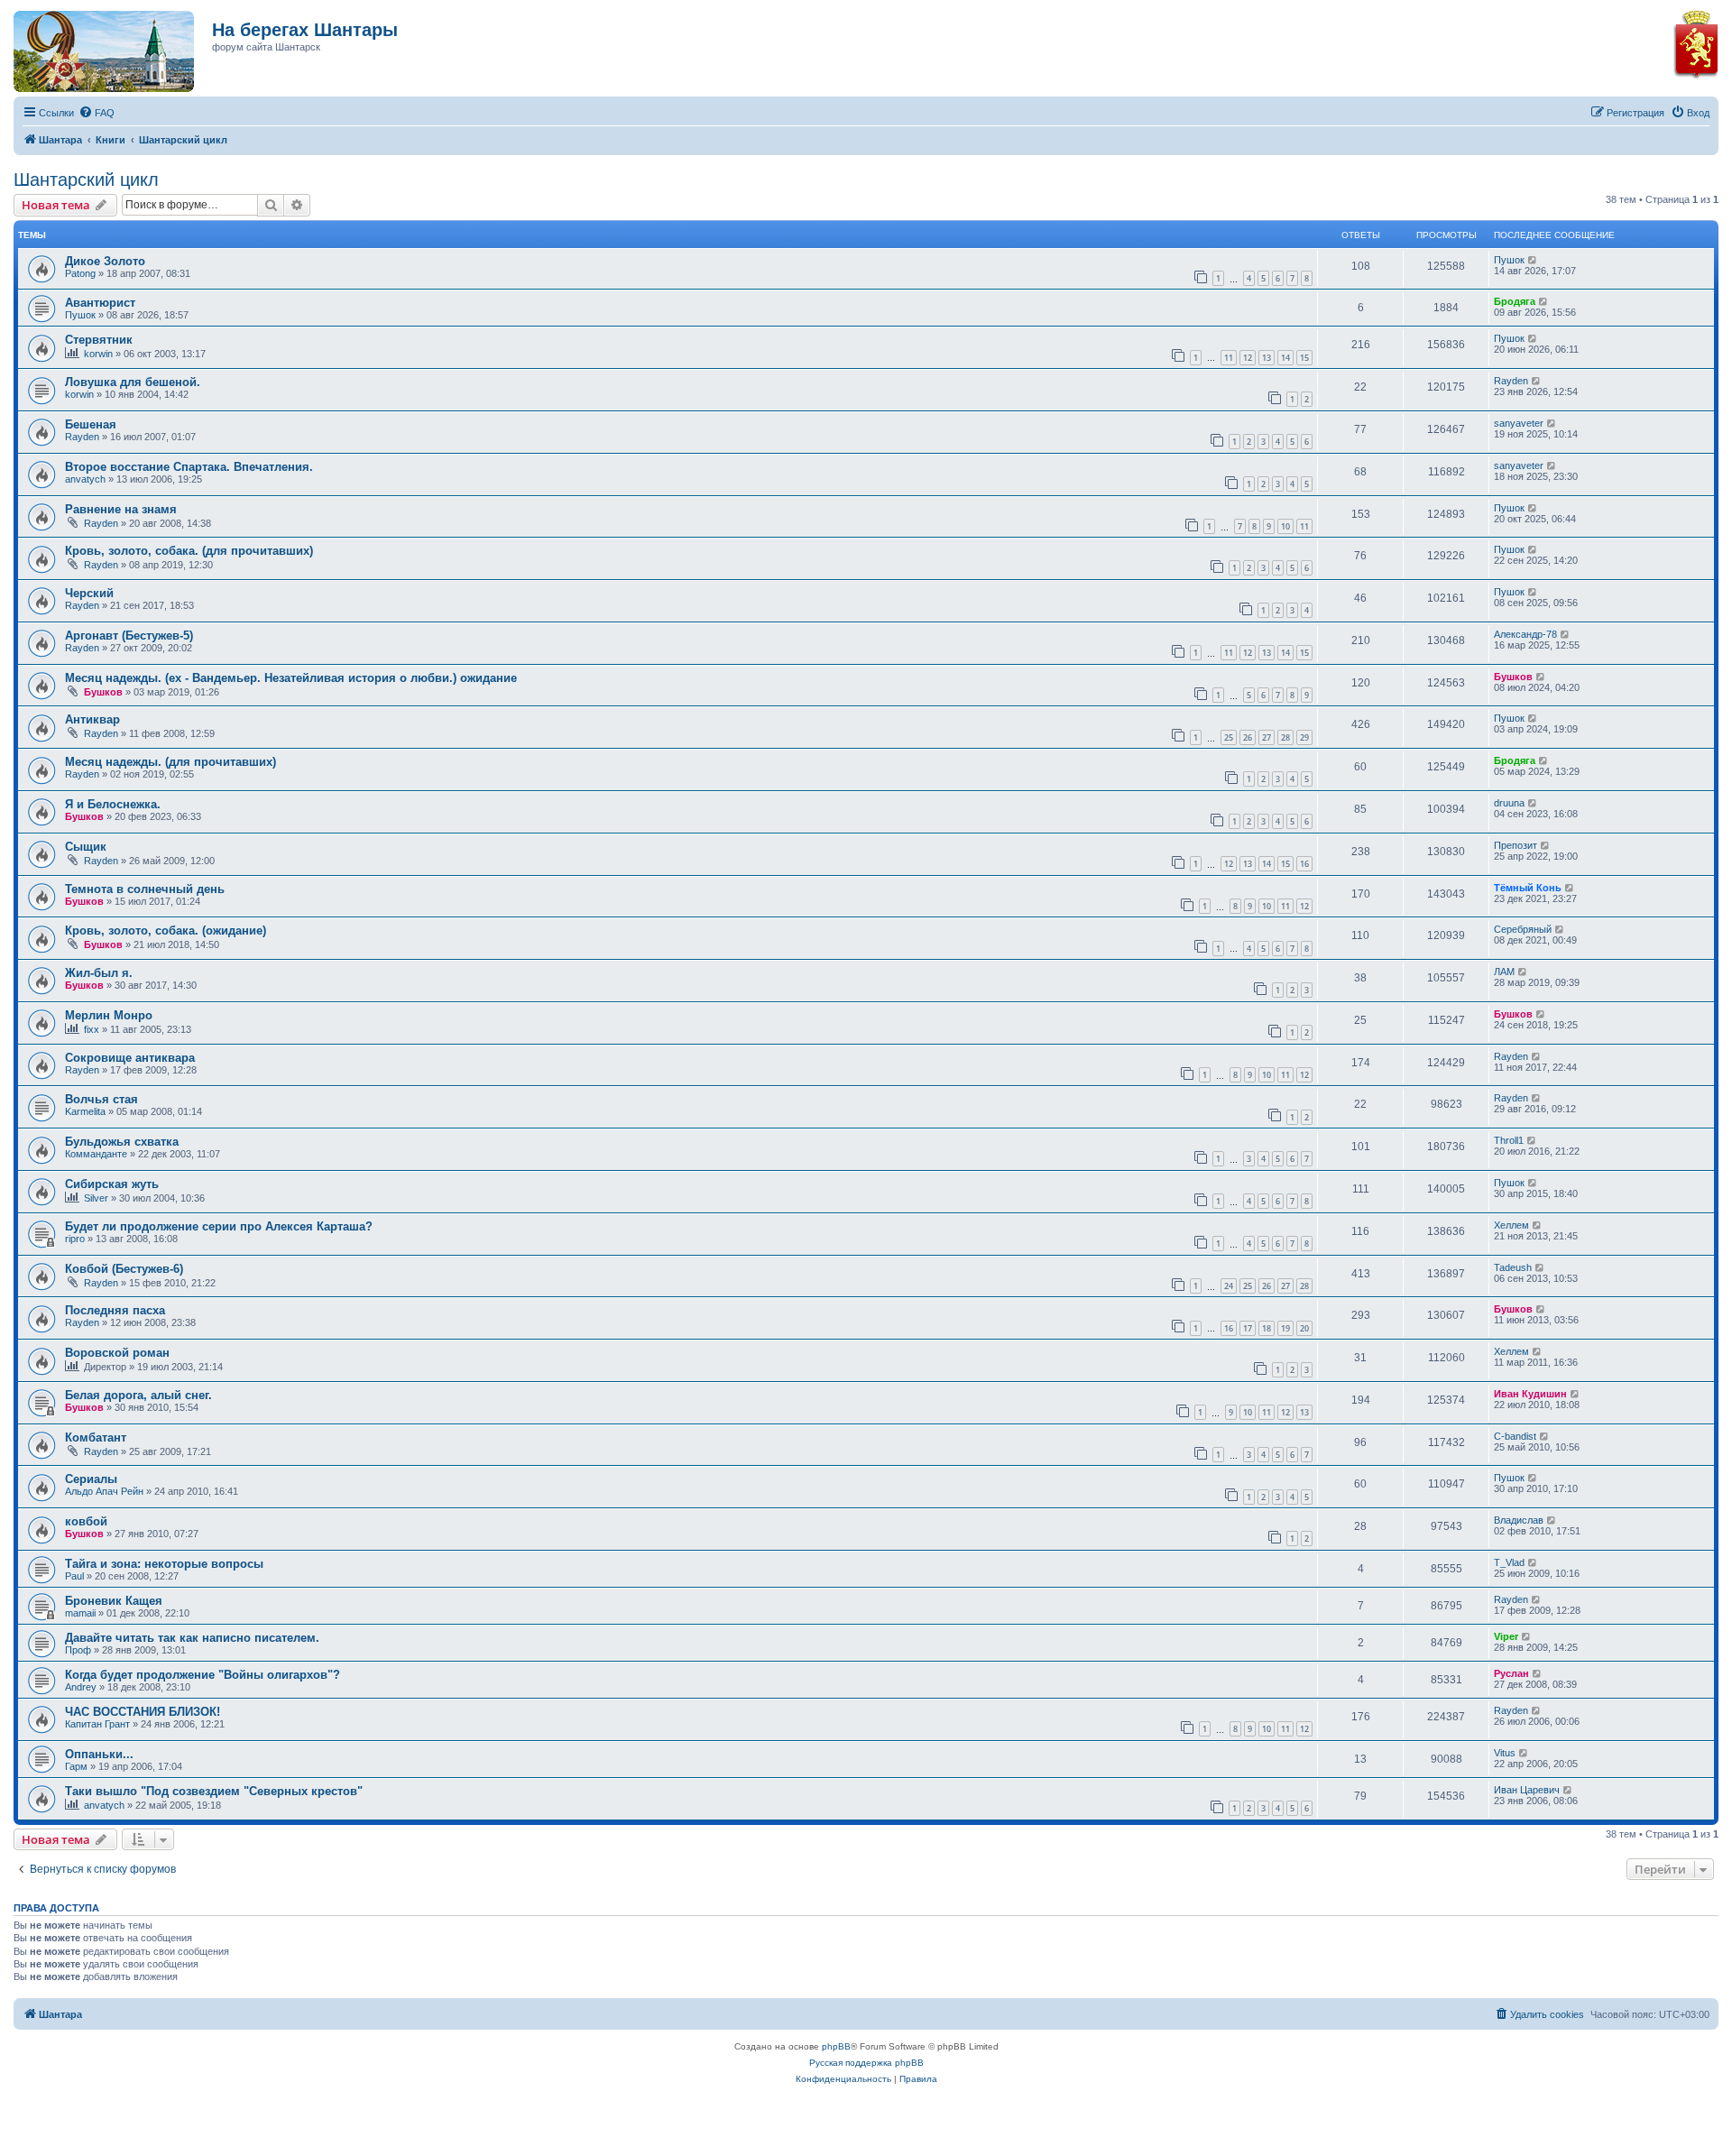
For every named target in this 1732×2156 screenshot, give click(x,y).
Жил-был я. (99, 973)
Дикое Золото (105, 261)
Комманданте (96, 1154)
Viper (1506, 1636)
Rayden (1511, 381)
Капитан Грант (97, 1724)
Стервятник (99, 340)
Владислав (1519, 1520)
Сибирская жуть (112, 1184)
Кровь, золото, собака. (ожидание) (166, 931)
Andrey (81, 1687)
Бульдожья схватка (122, 1142)
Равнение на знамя (121, 509)
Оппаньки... (99, 1754)
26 (1248, 737)
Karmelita (85, 1111)
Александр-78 (1525, 634)
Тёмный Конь (1528, 888)
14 (1285, 358)
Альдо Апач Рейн (104, 1491)
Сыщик (86, 847)
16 (1304, 864)
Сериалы (91, 1479)
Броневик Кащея (114, 1601)
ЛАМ (1504, 972)
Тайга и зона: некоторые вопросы (164, 1564)
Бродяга (1515, 301)
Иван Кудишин (1530, 1394)
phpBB (836, 2046)
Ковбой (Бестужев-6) (124, 1269)
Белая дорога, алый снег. (138, 1395)
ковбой (86, 1521)
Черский (89, 593)
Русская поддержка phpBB (866, 2063)
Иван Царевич (1527, 1790)
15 (1304, 358)
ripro (75, 1239)
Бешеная (91, 424)
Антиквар (92, 719)
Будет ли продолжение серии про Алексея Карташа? (219, 1226)
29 (1304, 737)
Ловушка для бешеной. (133, 382)
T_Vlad (1509, 1562)
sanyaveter (1519, 423)
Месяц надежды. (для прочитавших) (170, 762)
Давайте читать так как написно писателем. (192, 1638)
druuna (1509, 803)
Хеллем (1511, 1225)
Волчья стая (101, 1099)
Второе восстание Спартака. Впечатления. (189, 467)
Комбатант (96, 1437)
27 (1267, 737)
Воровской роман (117, 1353)
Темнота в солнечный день (145, 889)
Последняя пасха (115, 1310)
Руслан (1511, 1673)
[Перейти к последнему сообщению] (1533, 260)
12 (1248, 358)
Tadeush (1513, 1267)
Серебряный (1523, 929)
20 (1304, 1328)
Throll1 (1509, 1140)
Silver (96, 1198)
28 (1285, 737)
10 (1285, 526)
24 (1229, 1286)
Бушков (103, 692)
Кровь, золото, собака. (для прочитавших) (189, 551)
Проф (78, 1650)
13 (1267, 358)
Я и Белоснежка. (113, 804)
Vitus (1505, 1753)
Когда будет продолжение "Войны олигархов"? (203, 1675)
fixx (92, 1029)
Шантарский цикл (86, 180)
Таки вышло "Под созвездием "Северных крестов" (214, 1791)
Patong (80, 273)
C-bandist (1515, 1436)
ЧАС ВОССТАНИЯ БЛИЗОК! (143, 1712)
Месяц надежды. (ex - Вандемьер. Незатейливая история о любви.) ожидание (291, 678)
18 (1267, 1328)
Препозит (1515, 845)
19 (1285, 1328)
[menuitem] (97, 113)
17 (1248, 1328)
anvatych (85, 479)
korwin (98, 354)
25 (1229, 737)
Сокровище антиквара (130, 1058)
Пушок (1509, 260)
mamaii (80, 1613)
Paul (74, 1576)
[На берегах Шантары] (95, 47)
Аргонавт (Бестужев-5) (129, 636)
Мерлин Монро (109, 1015)
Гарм (76, 1766)
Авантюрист (100, 303)
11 (1229, 358)
